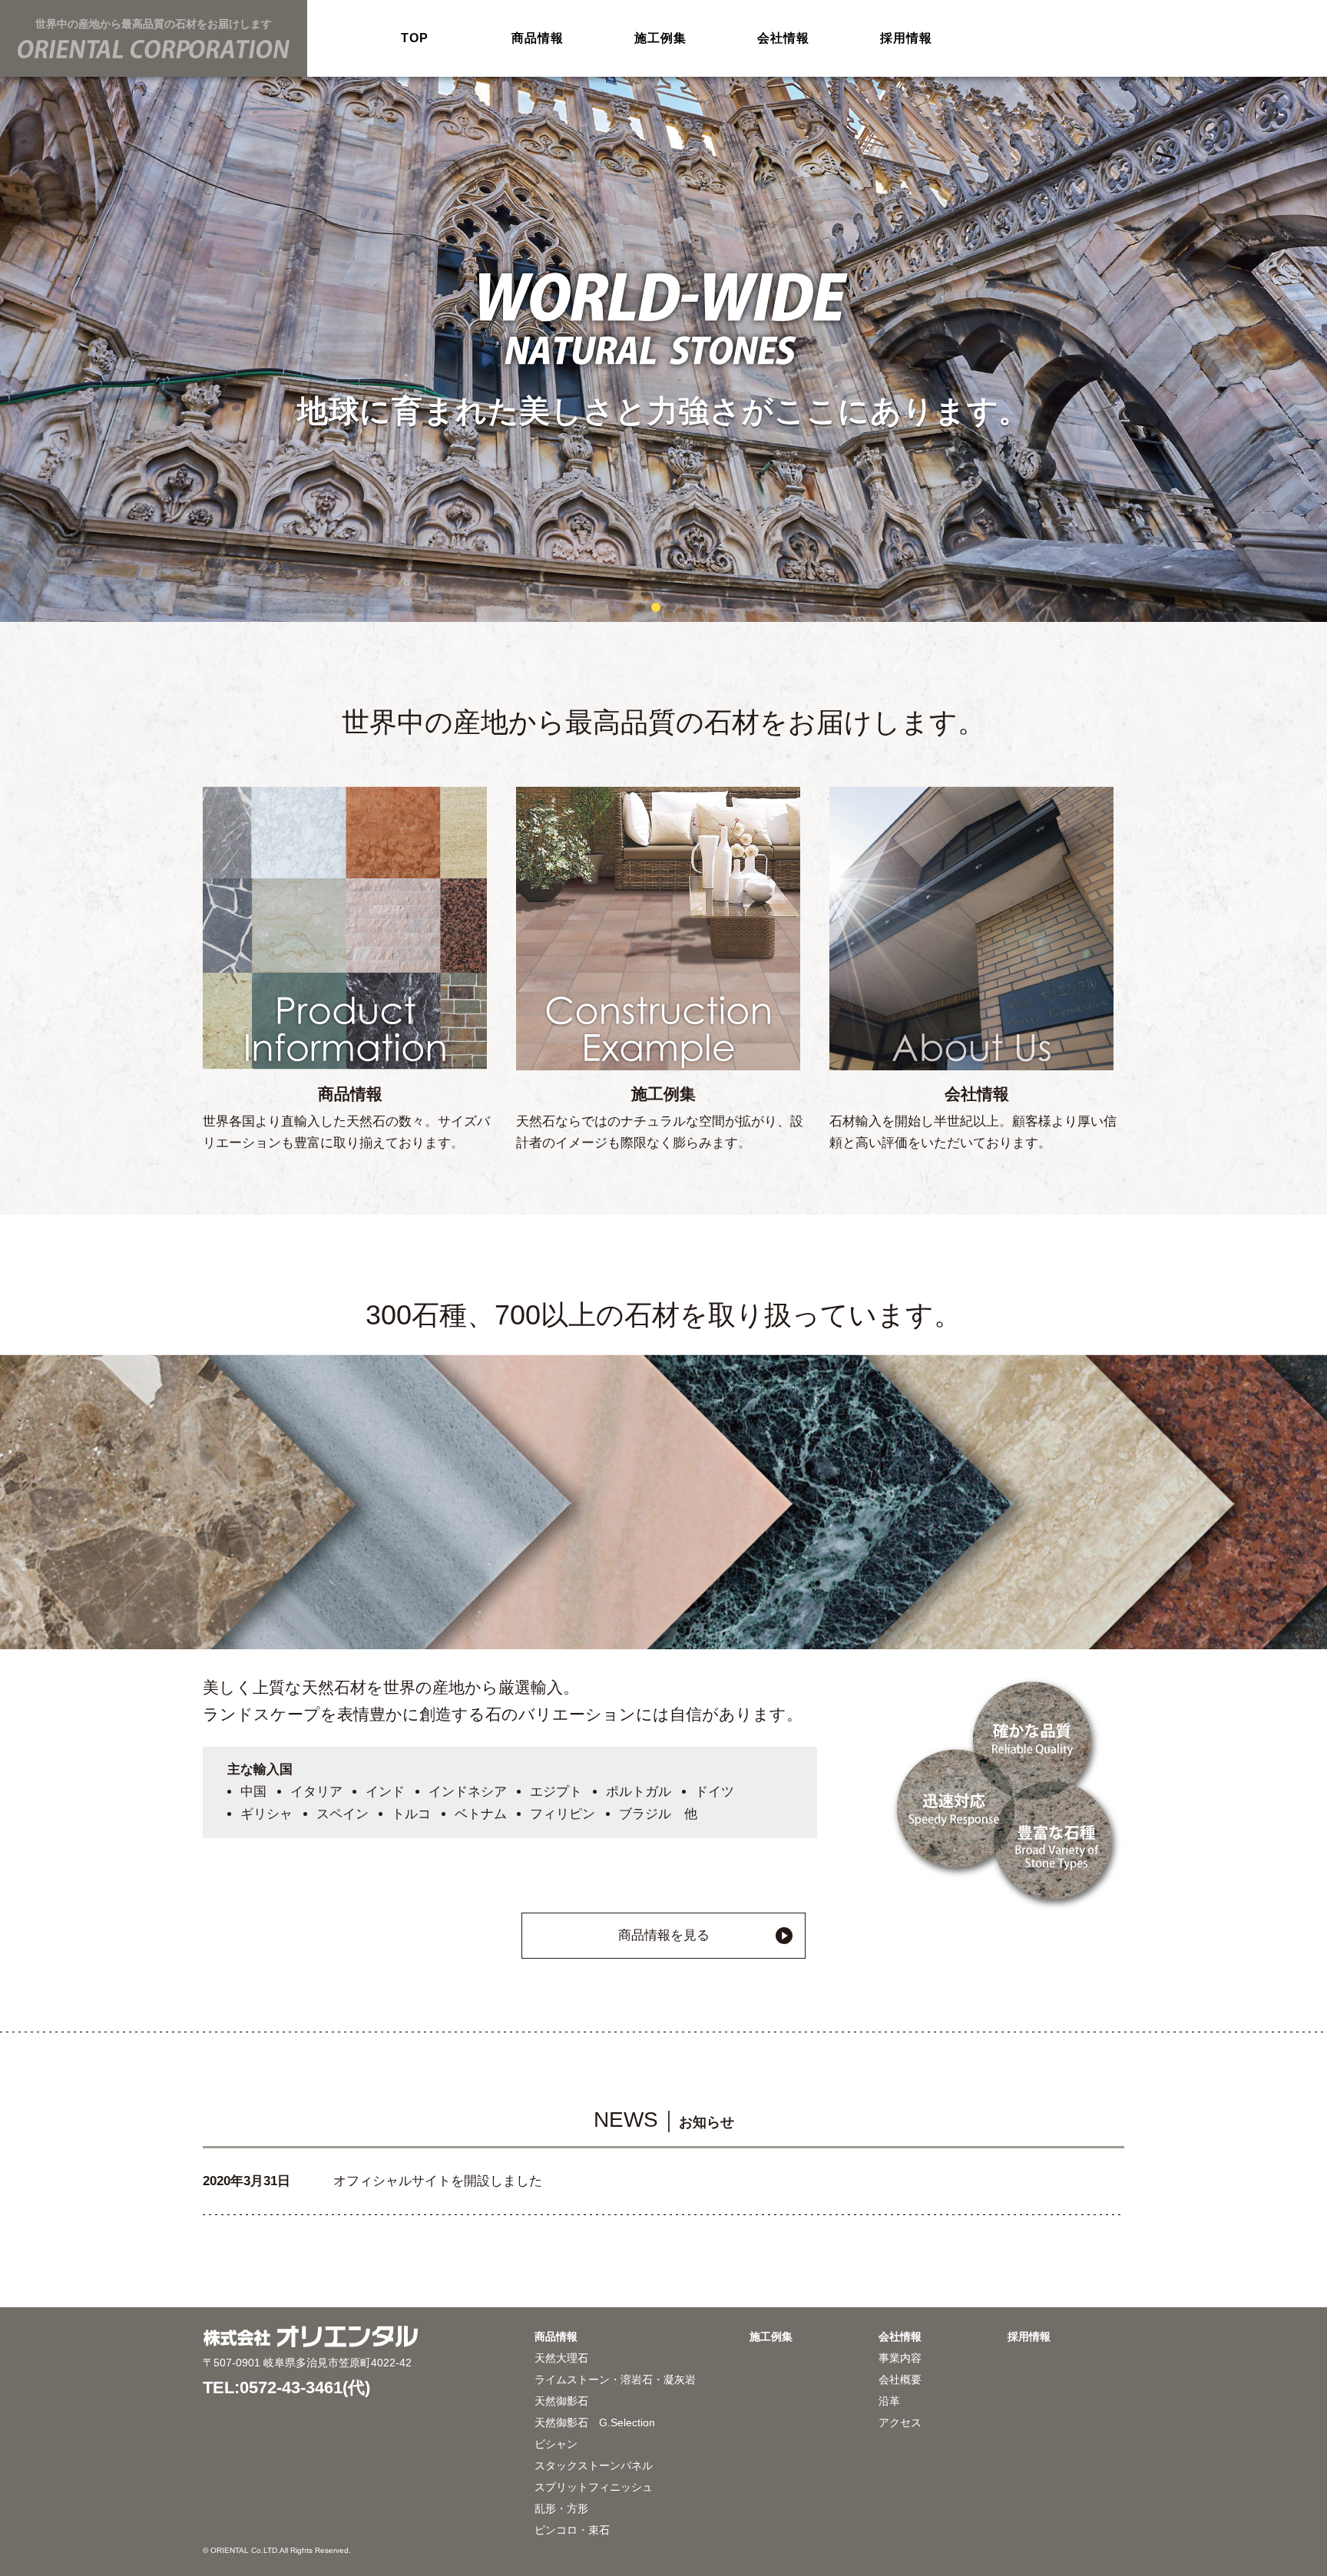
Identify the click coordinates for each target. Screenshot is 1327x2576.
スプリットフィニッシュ (594, 2487)
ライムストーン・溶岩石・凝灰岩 (615, 2379)
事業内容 (900, 2358)
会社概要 (900, 2379)
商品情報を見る (664, 1935)
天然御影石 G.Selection (595, 2422)
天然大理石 (561, 2358)
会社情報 (783, 38)
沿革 (889, 2401)
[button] (640, 607)
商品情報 (537, 38)
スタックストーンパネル (594, 2465)
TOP (414, 38)
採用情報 (906, 38)
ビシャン (556, 2444)
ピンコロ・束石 (572, 2530)
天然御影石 (561, 2401)
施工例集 (660, 38)
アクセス (900, 2422)
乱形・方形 (561, 2508)
